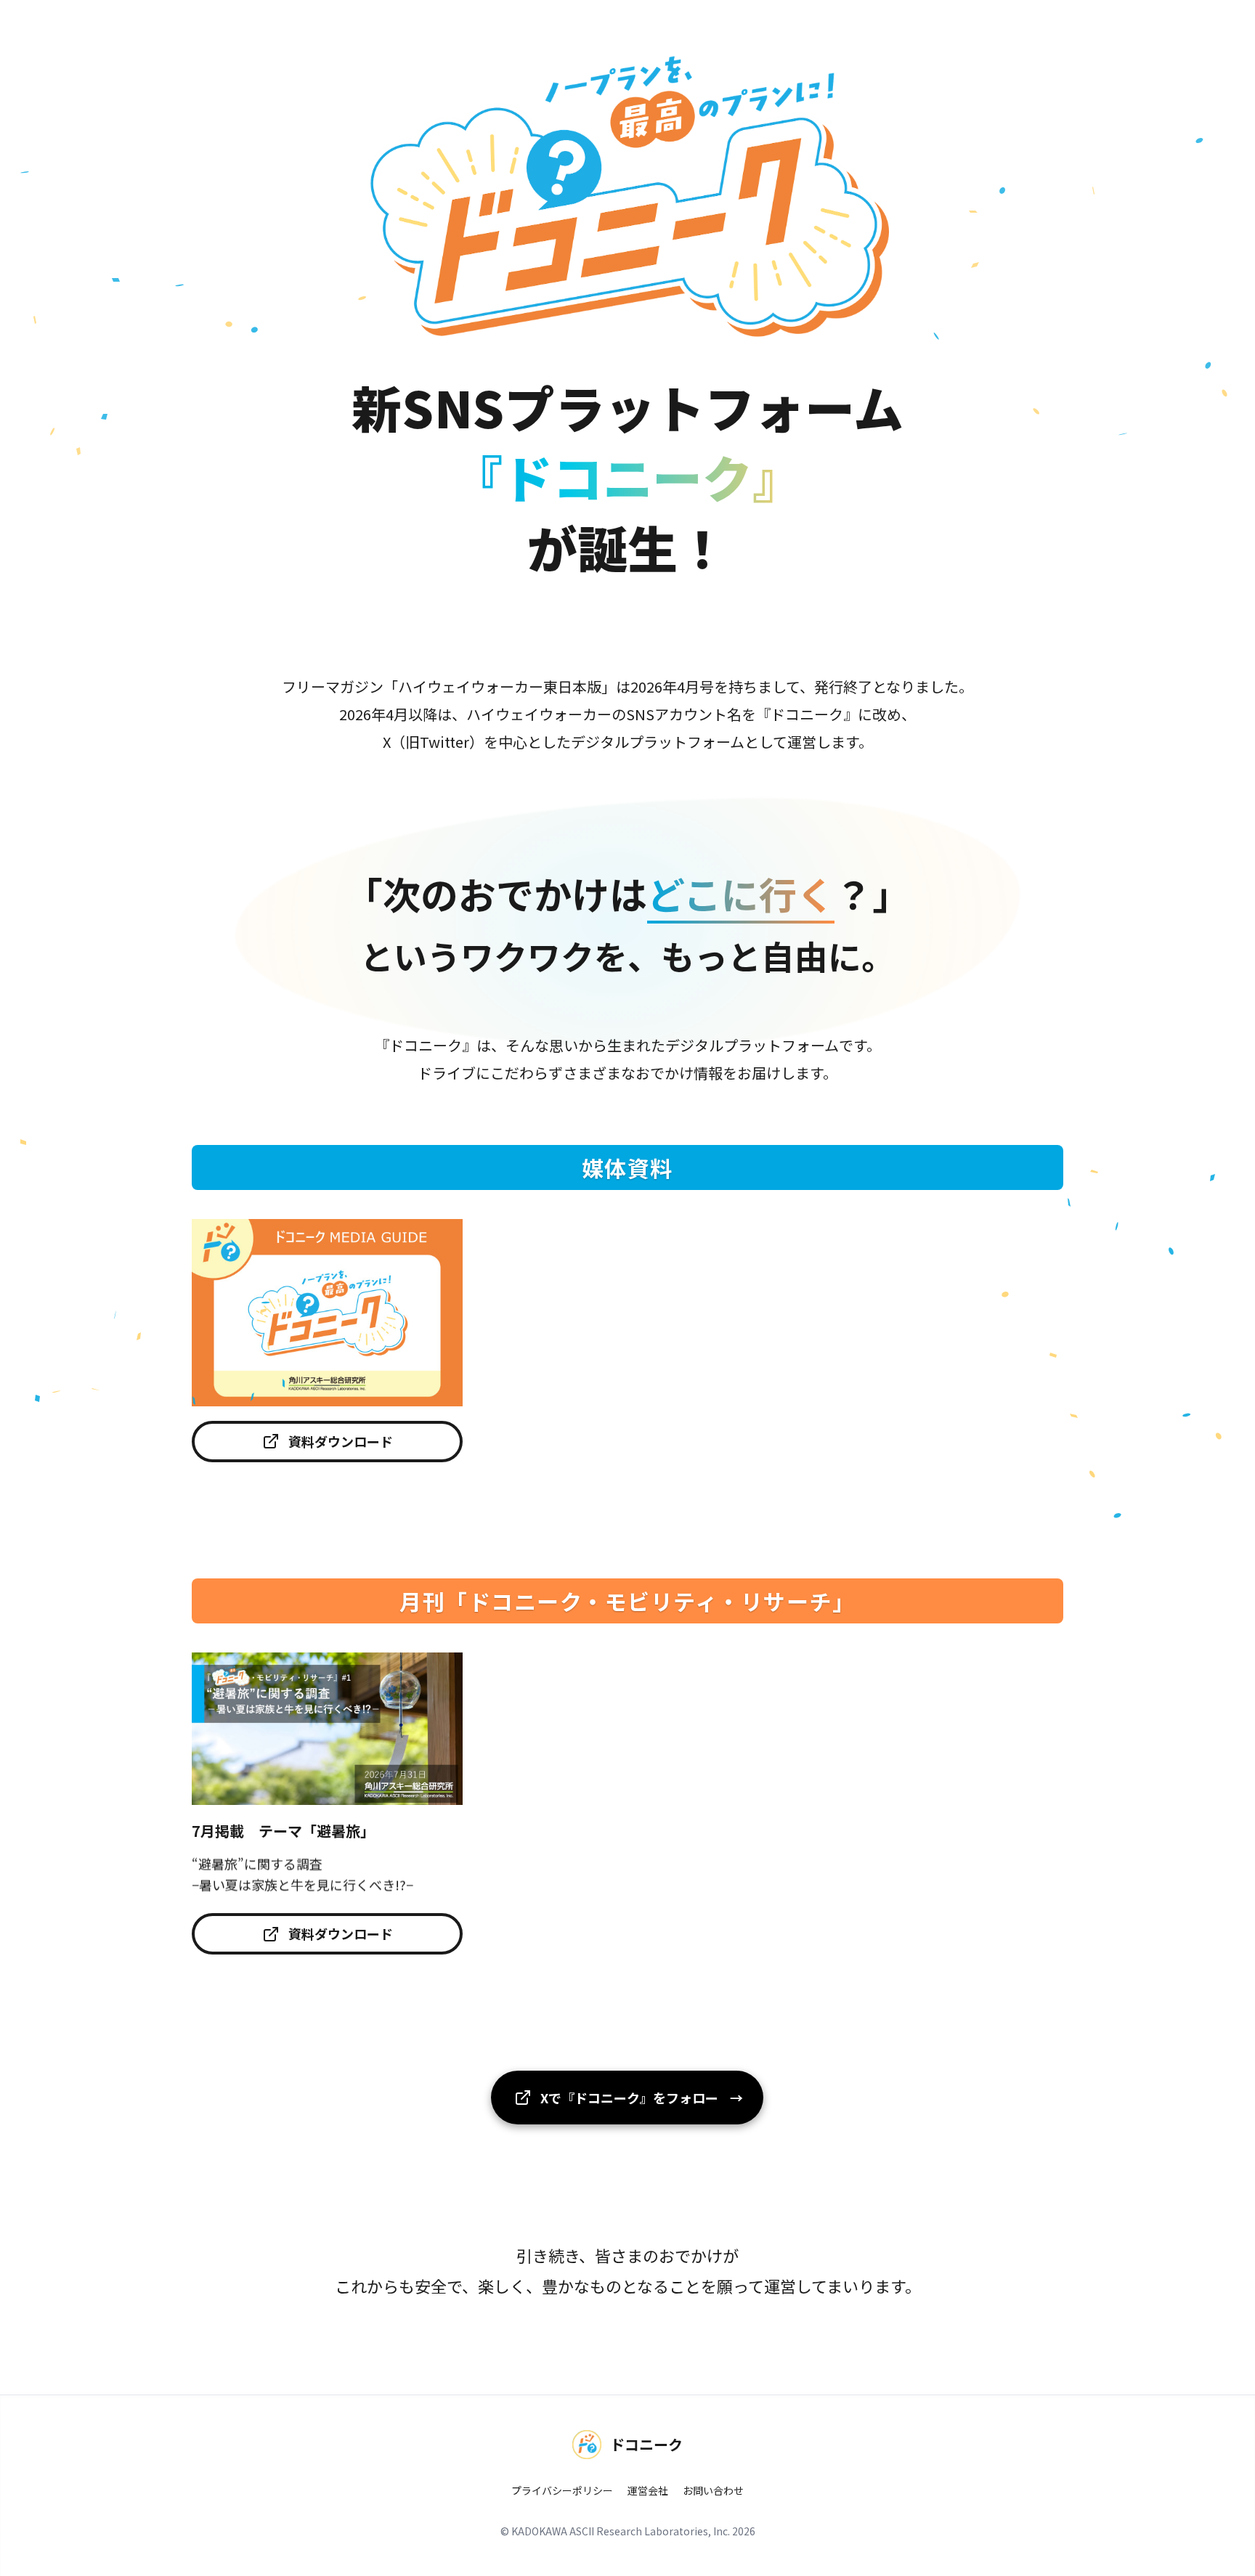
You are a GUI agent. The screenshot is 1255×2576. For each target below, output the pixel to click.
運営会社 (648, 2490)
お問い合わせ (713, 2490)
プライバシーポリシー (562, 2490)
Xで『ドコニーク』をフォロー (640, 2098)
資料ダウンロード (341, 1441)
